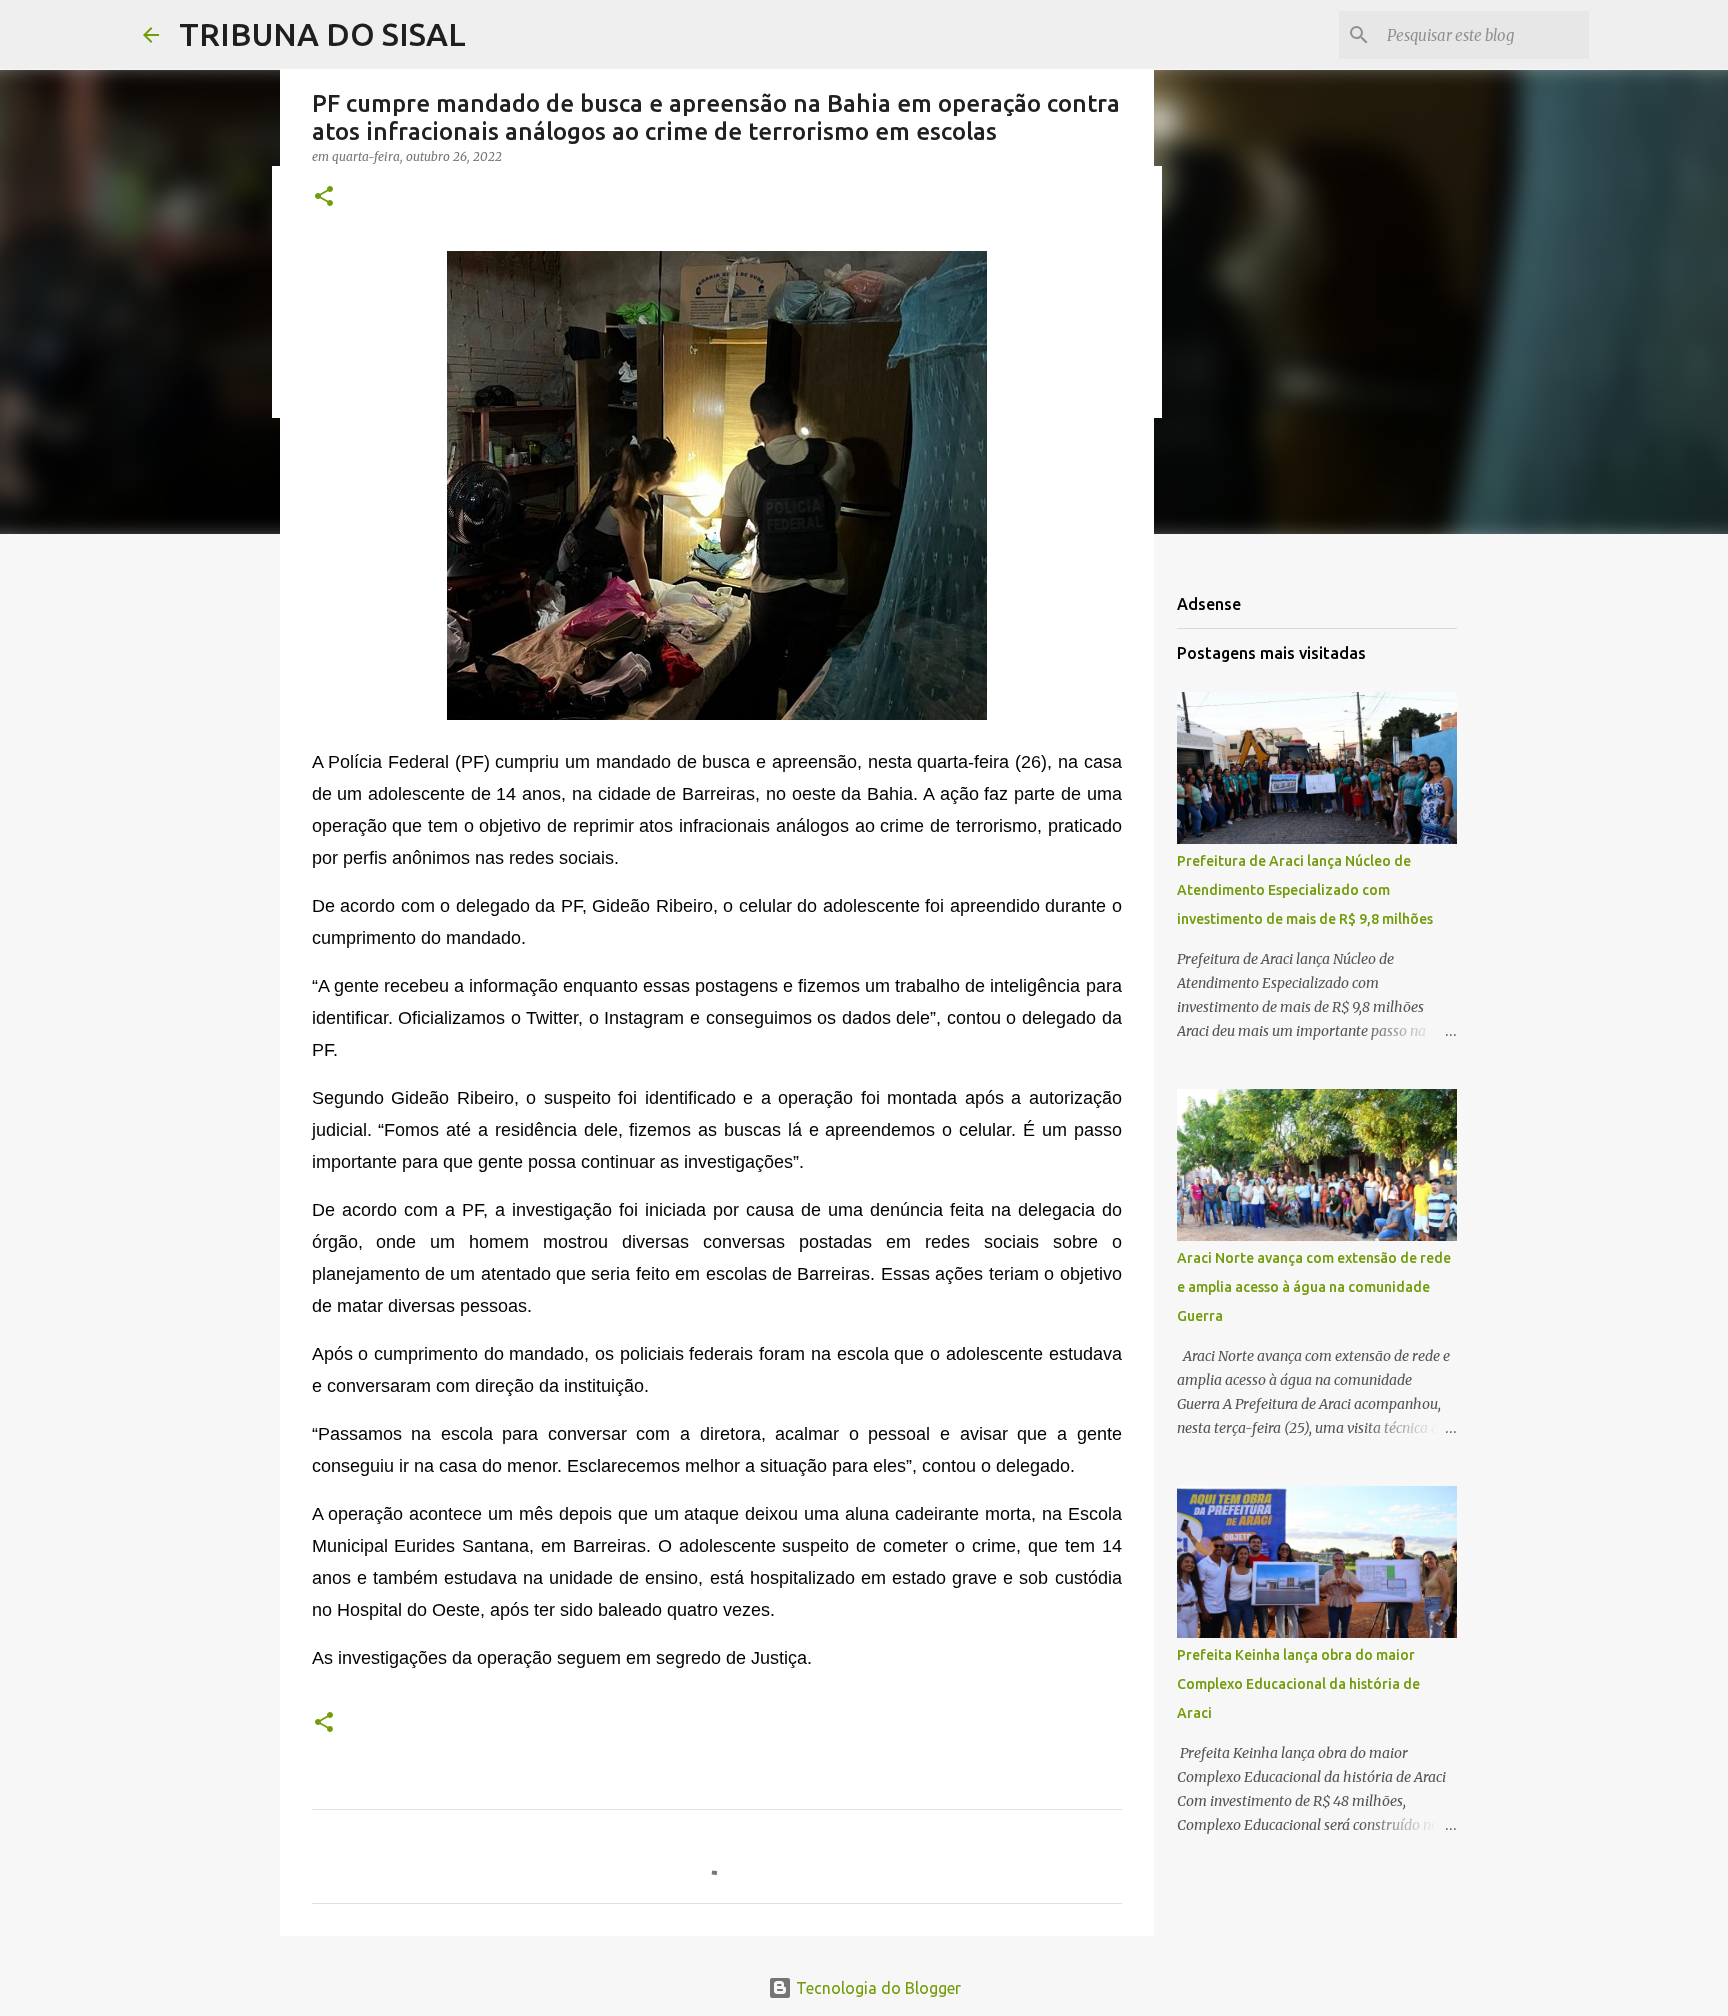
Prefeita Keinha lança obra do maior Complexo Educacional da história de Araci (1298, 1684)
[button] (324, 197)
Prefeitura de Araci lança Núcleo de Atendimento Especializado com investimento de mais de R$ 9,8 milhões (1305, 890)
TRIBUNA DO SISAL (322, 34)
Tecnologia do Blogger (876, 1988)
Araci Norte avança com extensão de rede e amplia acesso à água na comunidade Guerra (1314, 1287)
